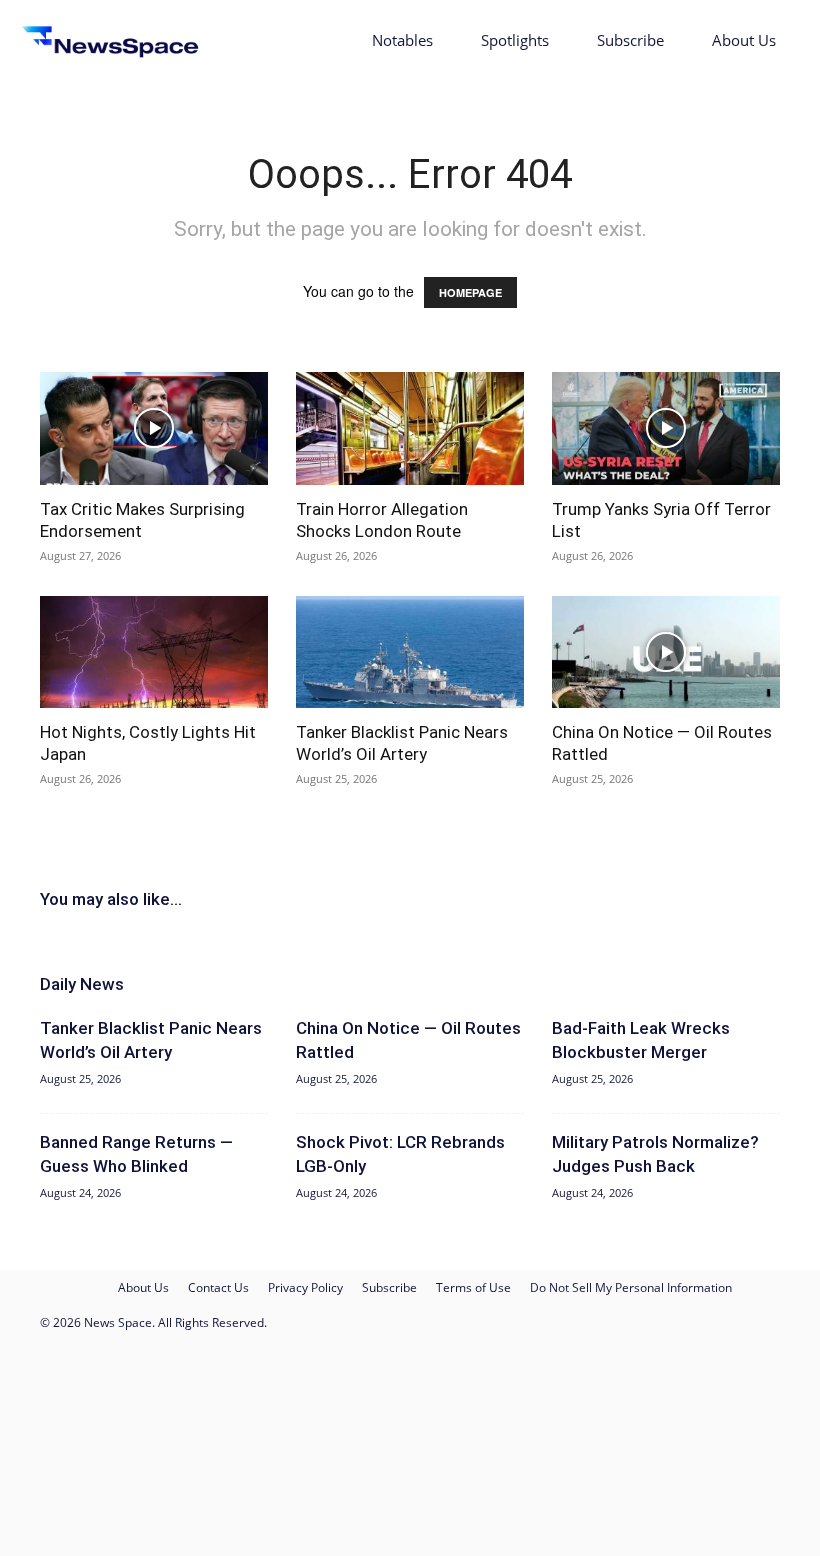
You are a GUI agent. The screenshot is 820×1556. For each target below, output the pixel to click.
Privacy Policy (305, 1287)
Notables (402, 40)
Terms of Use (473, 1287)
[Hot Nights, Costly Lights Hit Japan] (154, 652)
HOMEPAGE (470, 292)
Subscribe (630, 40)
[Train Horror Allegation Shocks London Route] (410, 428)
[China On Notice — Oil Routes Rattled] (666, 652)
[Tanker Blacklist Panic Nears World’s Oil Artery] (410, 652)
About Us (744, 40)
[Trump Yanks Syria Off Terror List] (666, 428)
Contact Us (218, 1287)
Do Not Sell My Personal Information (631, 1287)
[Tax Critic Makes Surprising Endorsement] (154, 428)
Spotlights (515, 40)
